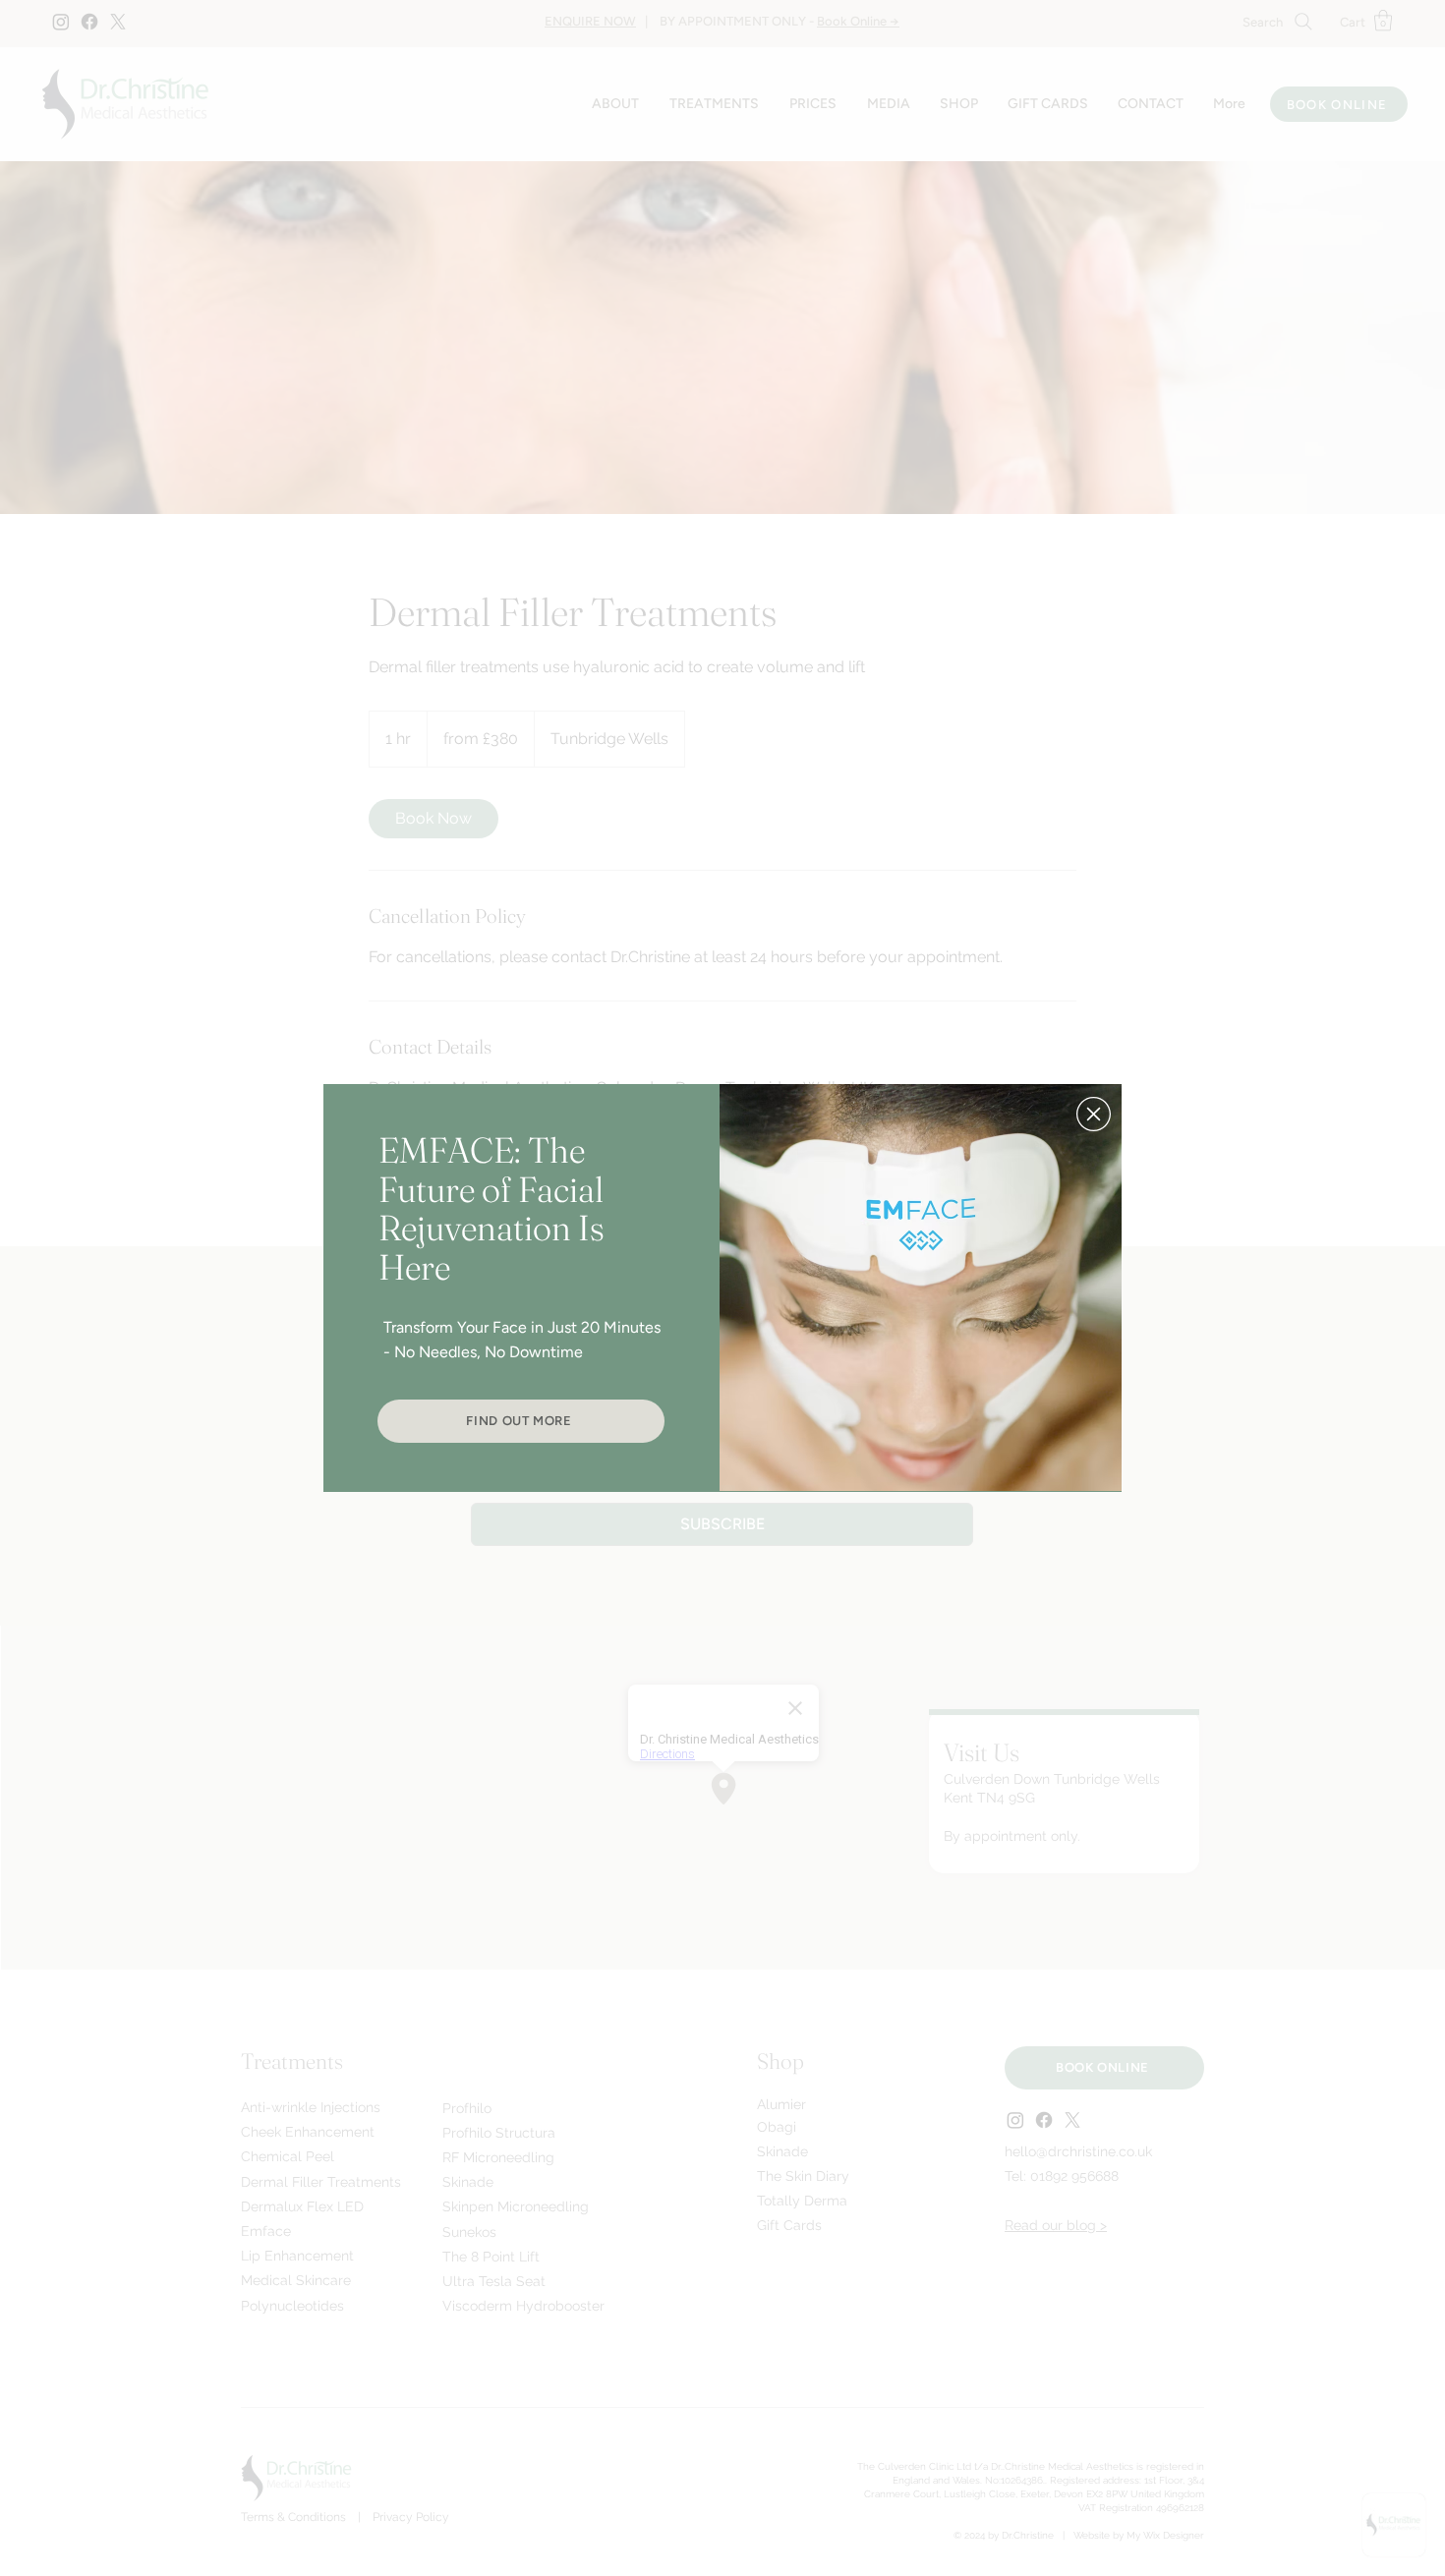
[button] (1094, 1114)
